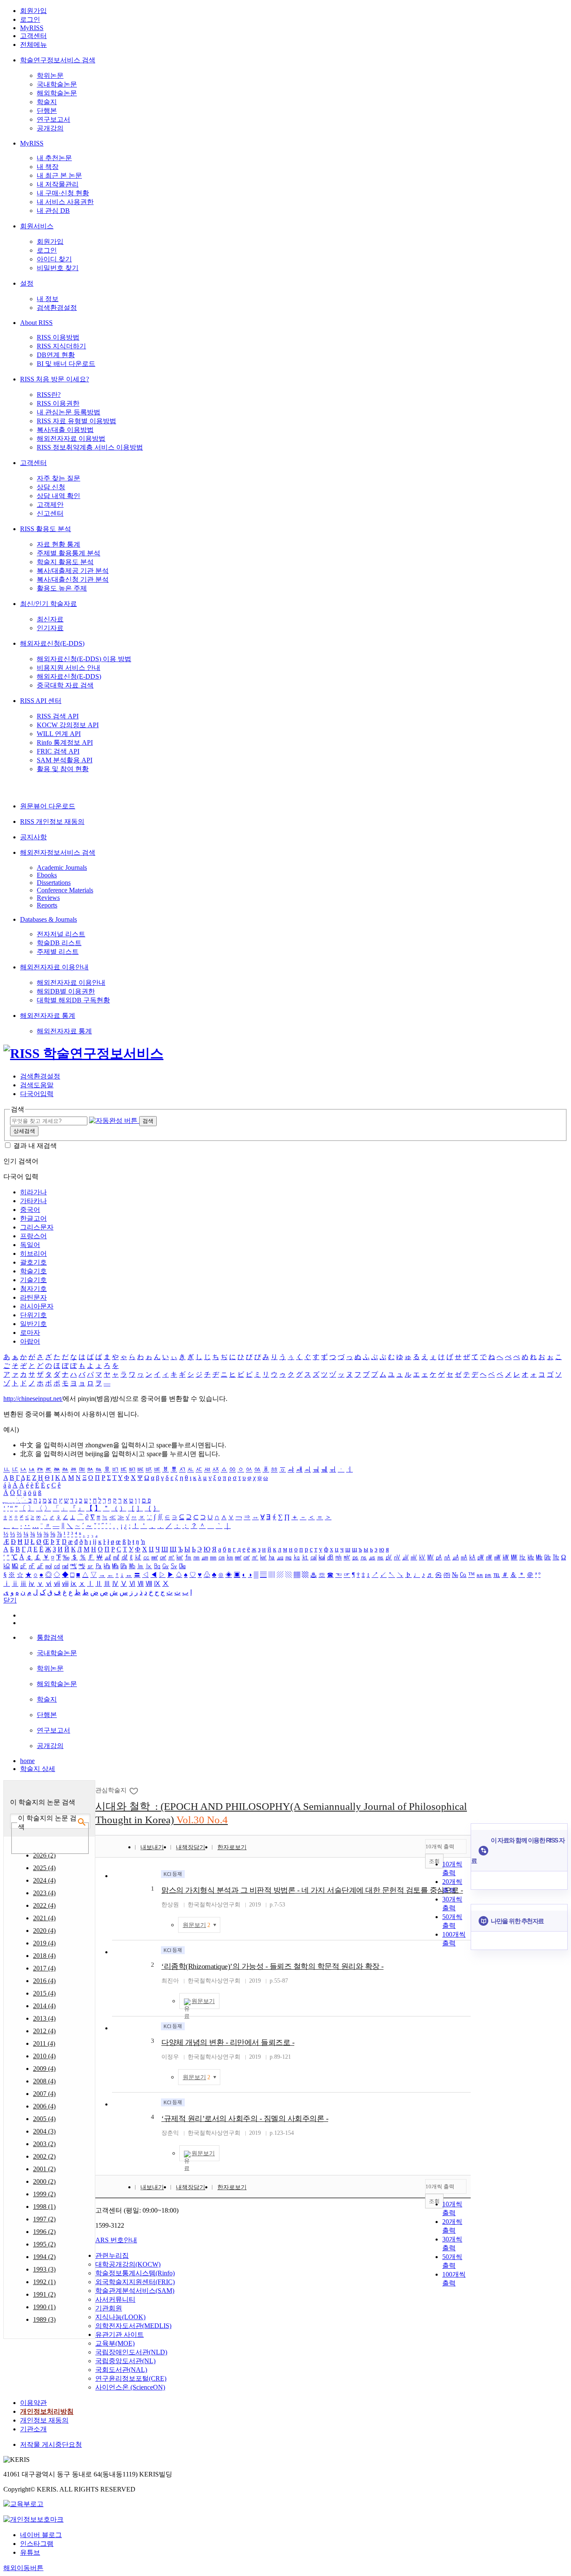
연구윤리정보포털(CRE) (131, 2378)
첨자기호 (33, 1289)
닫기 (10, 1600)
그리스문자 (37, 1227)
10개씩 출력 (440, 1846)
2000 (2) (44, 2181)
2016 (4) (44, 1981)
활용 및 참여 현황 (63, 769)
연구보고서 (54, 119)
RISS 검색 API (58, 716)
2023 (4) (44, 1893)
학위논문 (50, 75)
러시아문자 (37, 1306)
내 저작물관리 (58, 184)
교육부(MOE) (115, 2343)
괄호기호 (33, 1262)
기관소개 (33, 2429)
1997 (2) (44, 2219)
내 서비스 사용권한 (65, 202)
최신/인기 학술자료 (48, 604)
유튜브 (30, 2552)
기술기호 (33, 1280)
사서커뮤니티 (115, 2299)
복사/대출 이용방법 (65, 430)
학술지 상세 (38, 1769)
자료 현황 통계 (59, 544)
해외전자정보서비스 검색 (58, 852)
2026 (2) (44, 1855)
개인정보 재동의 (44, 2420)
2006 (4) (44, 2106)
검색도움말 (37, 1085)
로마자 (30, 1333)
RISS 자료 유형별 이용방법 (76, 421)
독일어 (30, 1245)
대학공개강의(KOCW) (128, 2264)
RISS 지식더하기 (61, 346)
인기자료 (50, 628)
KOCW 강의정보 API (68, 725)
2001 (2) (44, 2169)
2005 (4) (44, 2119)
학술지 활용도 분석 (65, 562)
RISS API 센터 (41, 701)
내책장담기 (191, 1847)
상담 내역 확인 (59, 496)
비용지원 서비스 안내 (69, 668)
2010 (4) (44, 2056)
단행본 (47, 111)
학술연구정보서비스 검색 (58, 60)
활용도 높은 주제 (62, 588)
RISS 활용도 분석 (46, 529)
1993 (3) (44, 2269)
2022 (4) (44, 1905)
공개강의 (50, 128)
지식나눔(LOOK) (120, 2317)
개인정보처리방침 (47, 2411)
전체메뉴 (33, 45)
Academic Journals (62, 868)
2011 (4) (44, 2043)
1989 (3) (44, 2319)
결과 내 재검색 (35, 1146)
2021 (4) (44, 1918)
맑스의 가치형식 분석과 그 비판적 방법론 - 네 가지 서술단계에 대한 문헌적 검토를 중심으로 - (312, 1890)
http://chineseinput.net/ (33, 1399)
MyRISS (32, 28)
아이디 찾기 (54, 259)
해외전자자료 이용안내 (54, 967)
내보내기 (152, 1847)
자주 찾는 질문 (59, 478)
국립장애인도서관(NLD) (131, 2352)
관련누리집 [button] (112, 2255)
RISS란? (49, 395)
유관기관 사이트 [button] (120, 2334)
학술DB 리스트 (59, 943)
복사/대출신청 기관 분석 (73, 579)
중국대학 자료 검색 (65, 685)
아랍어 (30, 1341)
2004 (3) (44, 2131)
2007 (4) (44, 2094)
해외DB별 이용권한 (66, 991)
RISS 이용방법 (58, 337)
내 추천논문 (54, 158)
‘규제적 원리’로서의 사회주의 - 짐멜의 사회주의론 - (245, 2119)
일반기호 (33, 1324)
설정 (27, 283)
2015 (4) (44, 1993)
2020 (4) (44, 1931)
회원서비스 (37, 226)
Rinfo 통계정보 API (65, 742)
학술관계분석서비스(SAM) (135, 2291)
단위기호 (33, 1315)
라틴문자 (33, 1297)
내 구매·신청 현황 (63, 193)
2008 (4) (44, 2081)
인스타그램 (37, 2544)
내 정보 (48, 299)
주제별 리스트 (58, 952)
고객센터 (33, 36)
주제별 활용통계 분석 (69, 553)
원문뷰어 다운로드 (48, 806)
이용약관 (33, 2403)
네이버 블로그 (41, 2535)
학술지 (47, 102)
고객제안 (50, 505)
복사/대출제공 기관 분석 (73, 571)
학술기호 (33, 1271)
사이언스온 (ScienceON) (130, 2387)
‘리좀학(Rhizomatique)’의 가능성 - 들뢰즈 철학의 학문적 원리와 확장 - (273, 1966)
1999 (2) (44, 2194)
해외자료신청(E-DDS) (52, 643)
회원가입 (33, 11)
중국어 (30, 1210)
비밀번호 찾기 (58, 268)
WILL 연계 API (59, 734)
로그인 (30, 19)
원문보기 (203, 2001)
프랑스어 (33, 1236)
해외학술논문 (57, 93)
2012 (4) (44, 2031)
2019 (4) (44, 1943)
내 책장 (48, 167)
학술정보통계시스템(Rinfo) (135, 2273)
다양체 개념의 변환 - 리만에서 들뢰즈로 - (228, 2042)
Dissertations (54, 883)
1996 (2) (44, 2232)
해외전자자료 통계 (48, 1016)
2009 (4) (44, 2069)
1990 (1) (44, 2307)
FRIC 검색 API (58, 751)
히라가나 (33, 1192)
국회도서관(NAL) (121, 2370)
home (27, 1761)
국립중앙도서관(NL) (125, 2361)
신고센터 (50, 513)
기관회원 (109, 2308)
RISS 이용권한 (58, 403)
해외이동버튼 (23, 2568)
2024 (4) (44, 1880)
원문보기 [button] (196, 1925)
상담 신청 (51, 487)
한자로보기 (232, 1847)
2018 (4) (44, 1956)
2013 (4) (44, 2018)
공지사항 (33, 837)
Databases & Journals (48, 919)
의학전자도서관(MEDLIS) (133, 2326)
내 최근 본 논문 (59, 175)
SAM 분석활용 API (65, 760)
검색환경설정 (57, 308)
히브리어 (33, 1253)
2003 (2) (44, 2144)
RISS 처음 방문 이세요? (55, 379)
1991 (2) (44, 2294)
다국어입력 (37, 1094)
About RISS (36, 323)
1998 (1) (44, 2207)
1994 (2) (44, 2257)
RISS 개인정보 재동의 (52, 822)
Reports (47, 905)
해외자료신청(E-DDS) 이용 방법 (84, 659)
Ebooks (47, 875)
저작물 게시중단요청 (51, 2444)
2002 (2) (44, 2156)
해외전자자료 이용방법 (71, 438)
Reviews (48, 898)
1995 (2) (44, 2244)
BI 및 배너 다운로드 (66, 364)
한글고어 (33, 1218)
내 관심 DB (53, 211)
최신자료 (50, 619)
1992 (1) (44, 2282)
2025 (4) (44, 1868)
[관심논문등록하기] (134, 1790)
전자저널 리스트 (61, 934)
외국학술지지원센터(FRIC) (135, 2282)
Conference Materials (65, 890)
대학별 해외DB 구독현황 (73, 1000)
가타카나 (33, 1201)
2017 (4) (44, 1968)
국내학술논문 (57, 84)
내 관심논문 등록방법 (69, 412)
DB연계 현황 (56, 355)
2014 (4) (44, 2006)
